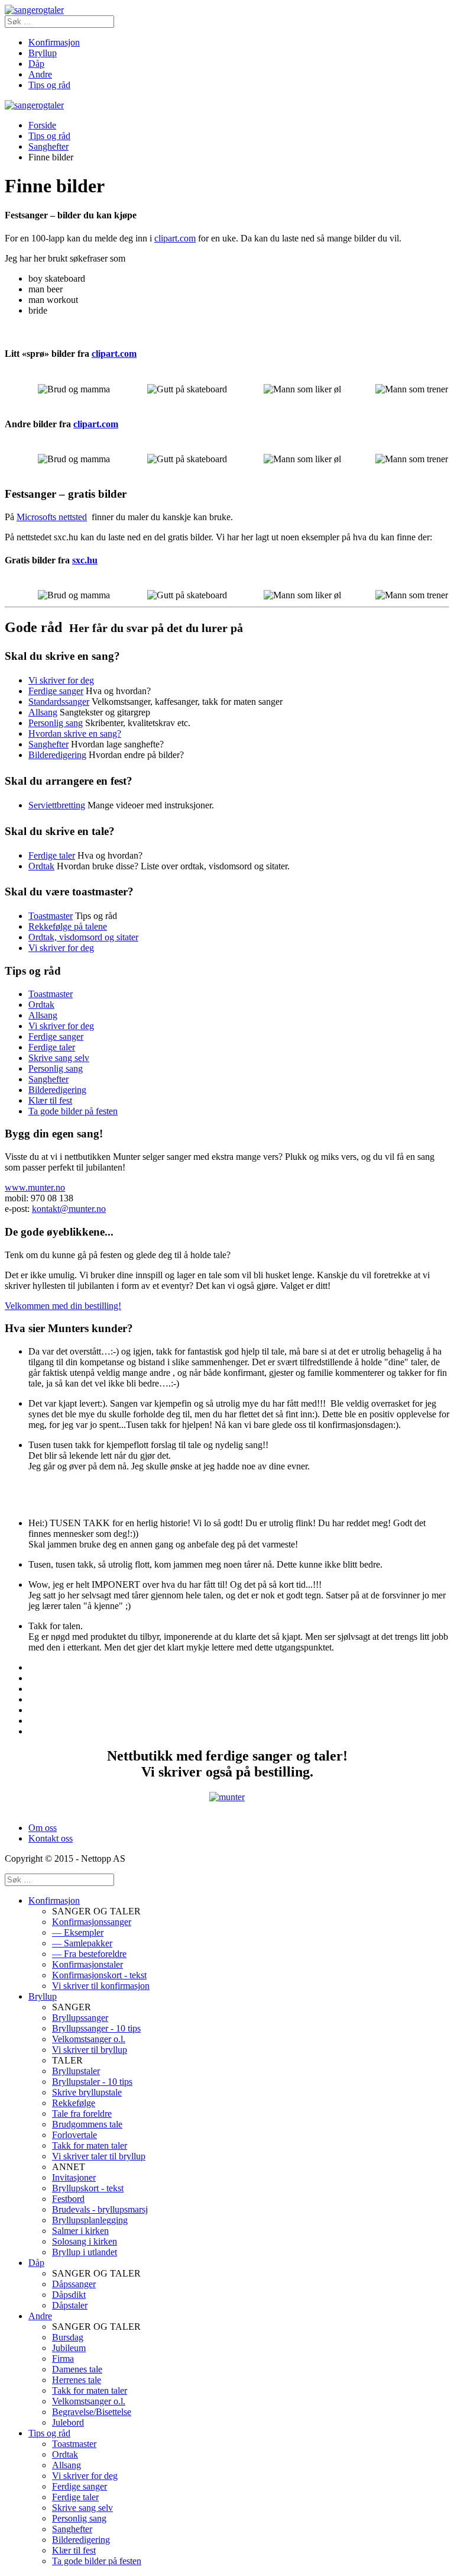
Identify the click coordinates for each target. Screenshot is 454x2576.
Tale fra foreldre (82, 2114)
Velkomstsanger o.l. (89, 2039)
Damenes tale (77, 2369)
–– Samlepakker (82, 1943)
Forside (42, 125)
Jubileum (69, 2348)
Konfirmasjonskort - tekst (99, 1975)
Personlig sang (56, 723)
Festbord (68, 2199)
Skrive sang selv (59, 1058)
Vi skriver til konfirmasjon (101, 1986)
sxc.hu (85, 560)
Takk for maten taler (90, 2145)
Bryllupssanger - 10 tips (96, 2028)
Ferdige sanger (56, 691)
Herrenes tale (77, 2380)
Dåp (36, 64)
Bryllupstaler (76, 2071)
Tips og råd (49, 85)
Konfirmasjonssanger (92, 1922)
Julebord (68, 2422)
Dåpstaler (70, 2305)
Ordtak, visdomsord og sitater (83, 937)
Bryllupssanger (80, 2018)
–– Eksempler (78, 1932)
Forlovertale (74, 2135)
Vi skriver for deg (61, 680)
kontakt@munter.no (69, 1209)
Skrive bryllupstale (87, 2092)
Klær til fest (50, 1100)
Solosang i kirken (85, 2241)
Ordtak (41, 866)
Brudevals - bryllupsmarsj (100, 2209)
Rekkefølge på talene (68, 926)
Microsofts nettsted (52, 517)
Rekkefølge (74, 2103)
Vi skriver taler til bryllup (99, 2156)
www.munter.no (35, 1187)
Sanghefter (48, 146)
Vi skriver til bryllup (90, 2050)
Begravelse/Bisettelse (92, 2412)
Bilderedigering (57, 755)
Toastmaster (51, 916)
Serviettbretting (57, 805)
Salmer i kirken (80, 2231)
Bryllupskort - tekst (88, 2188)
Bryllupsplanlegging (90, 2220)
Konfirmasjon (54, 42)
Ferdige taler (52, 855)
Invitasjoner (74, 2177)
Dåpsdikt (69, 2295)
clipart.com (175, 238)
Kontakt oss (51, 1838)
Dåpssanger (74, 2284)
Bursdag (68, 2337)
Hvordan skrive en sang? (75, 734)
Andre (40, 74)
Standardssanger (59, 702)
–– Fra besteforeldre (89, 1954)
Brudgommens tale (87, 2124)
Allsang (43, 712)
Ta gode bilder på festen (73, 1111)
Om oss (43, 1828)
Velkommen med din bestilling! (63, 1306)
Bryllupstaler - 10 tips (92, 2082)
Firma (63, 2359)
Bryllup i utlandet (85, 2252)
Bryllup (43, 53)
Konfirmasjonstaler (87, 1964)
